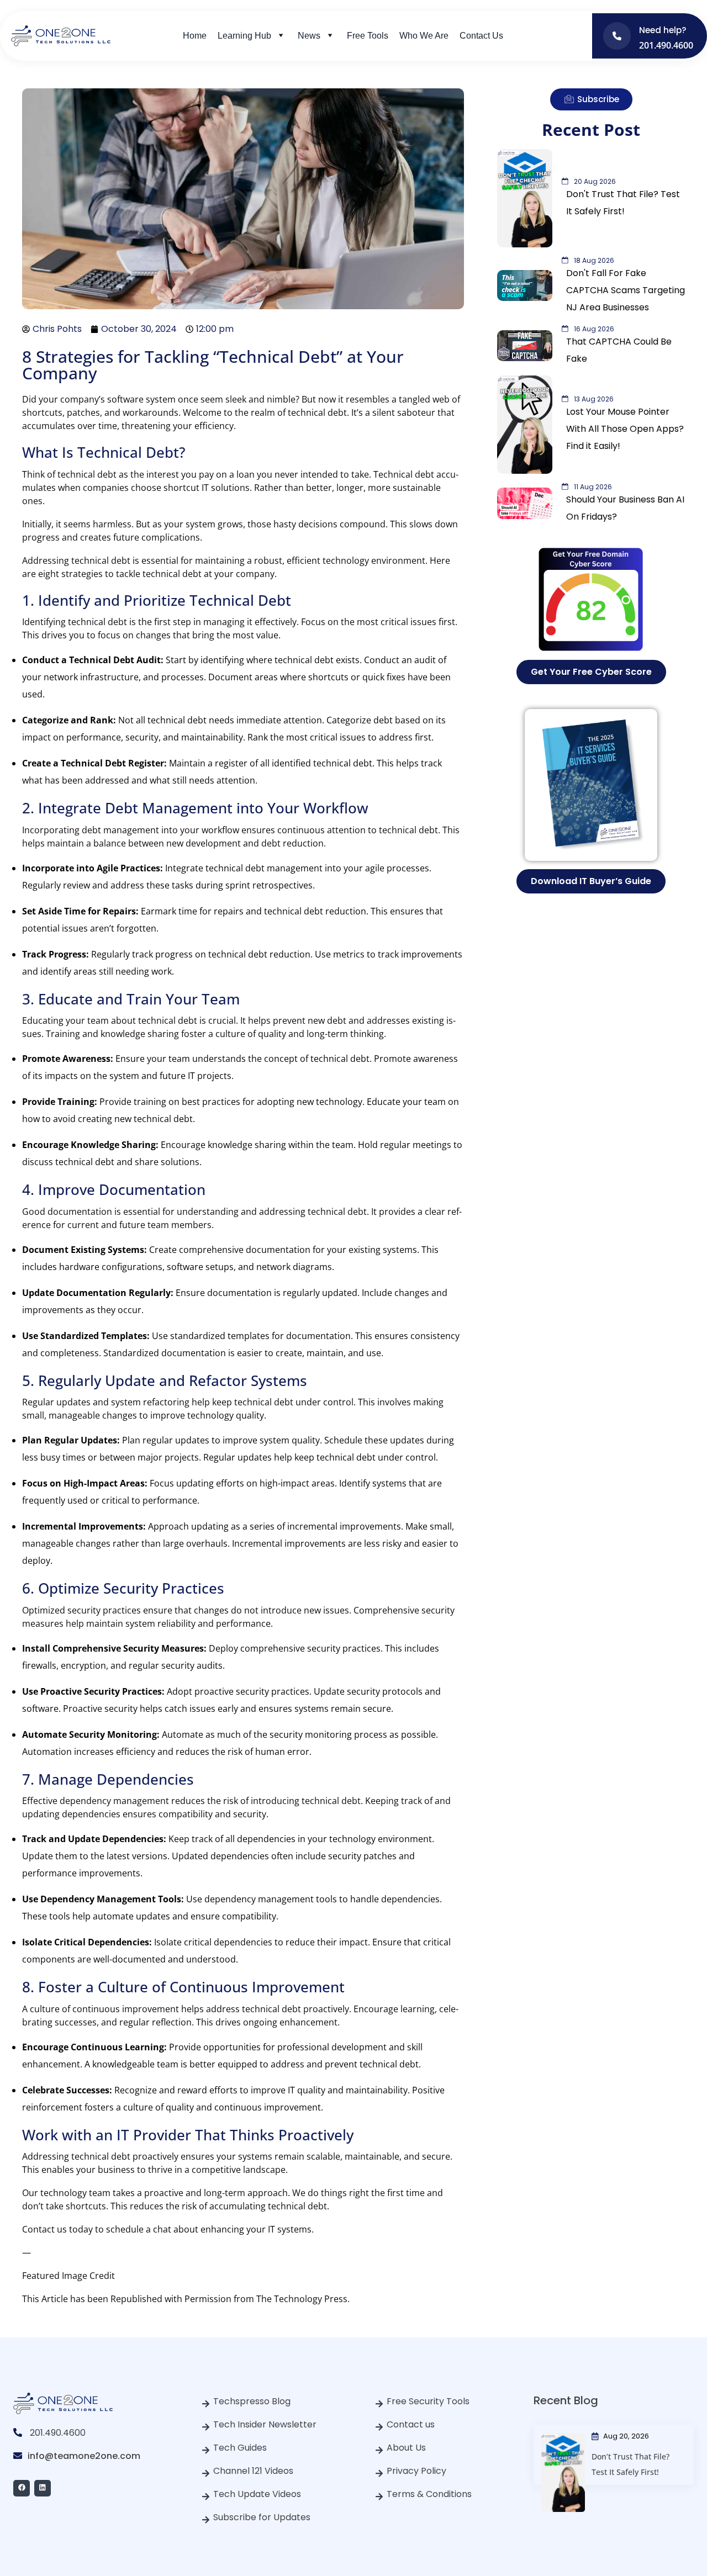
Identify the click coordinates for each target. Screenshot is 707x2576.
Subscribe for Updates (262, 2517)
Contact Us (481, 36)
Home (195, 36)
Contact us (411, 2424)
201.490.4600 (58, 2433)
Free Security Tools (428, 2401)
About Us (406, 2448)
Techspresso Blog (252, 2401)
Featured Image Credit (68, 2276)
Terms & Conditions (429, 2494)
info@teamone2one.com (84, 2456)
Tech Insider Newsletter (265, 2424)
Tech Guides (240, 2448)
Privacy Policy (416, 2471)
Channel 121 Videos (253, 2471)
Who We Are (424, 36)
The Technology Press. (303, 2299)
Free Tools (368, 36)
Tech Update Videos (257, 2494)
